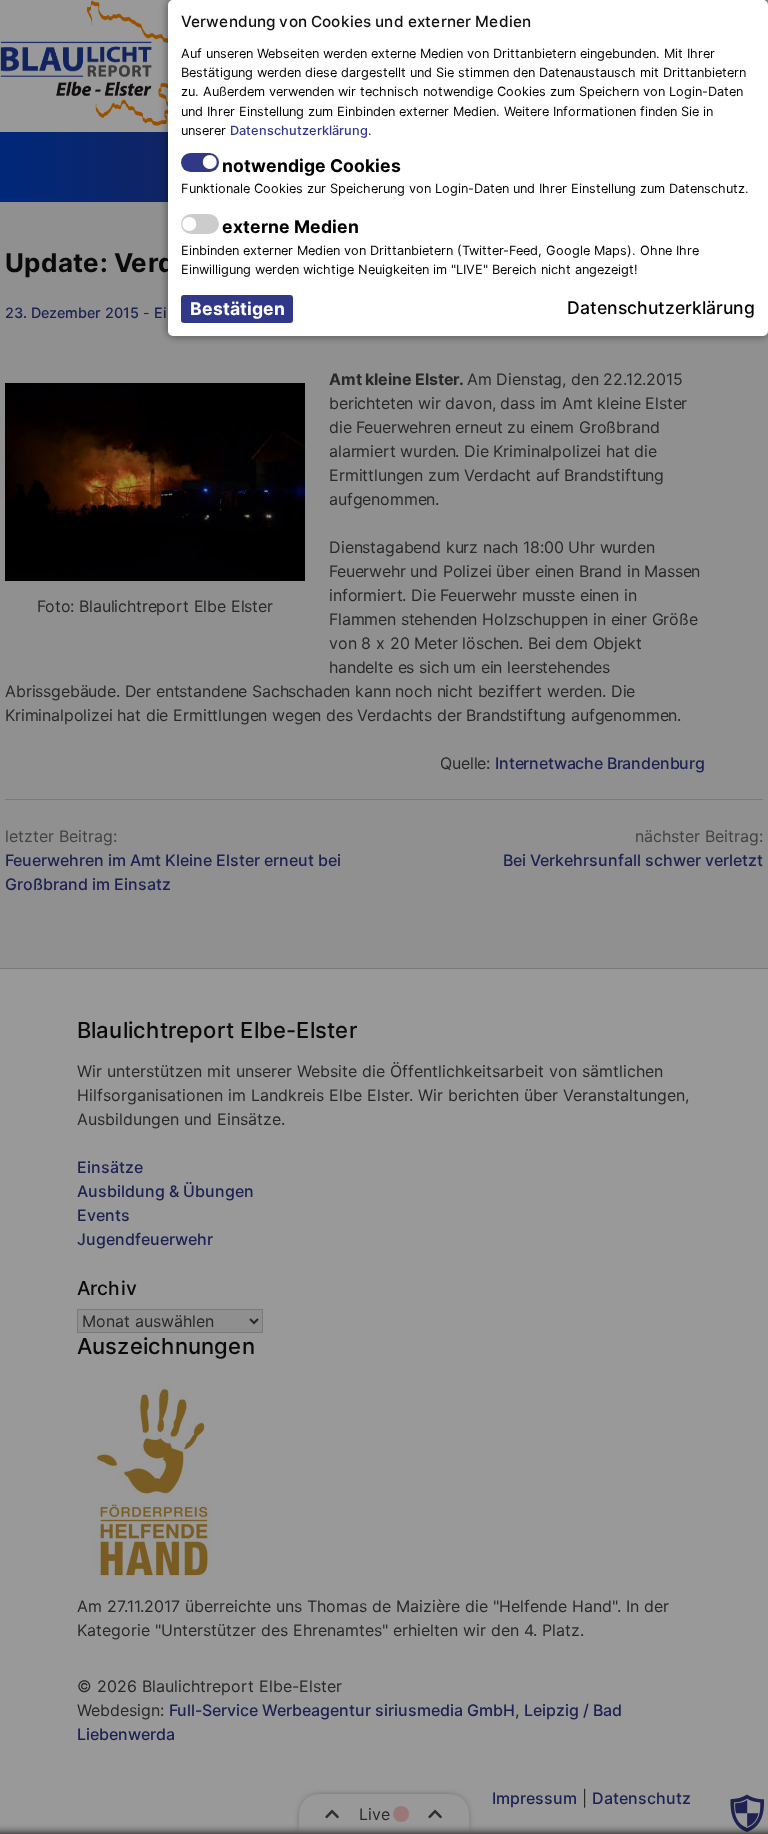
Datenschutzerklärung (299, 130)
